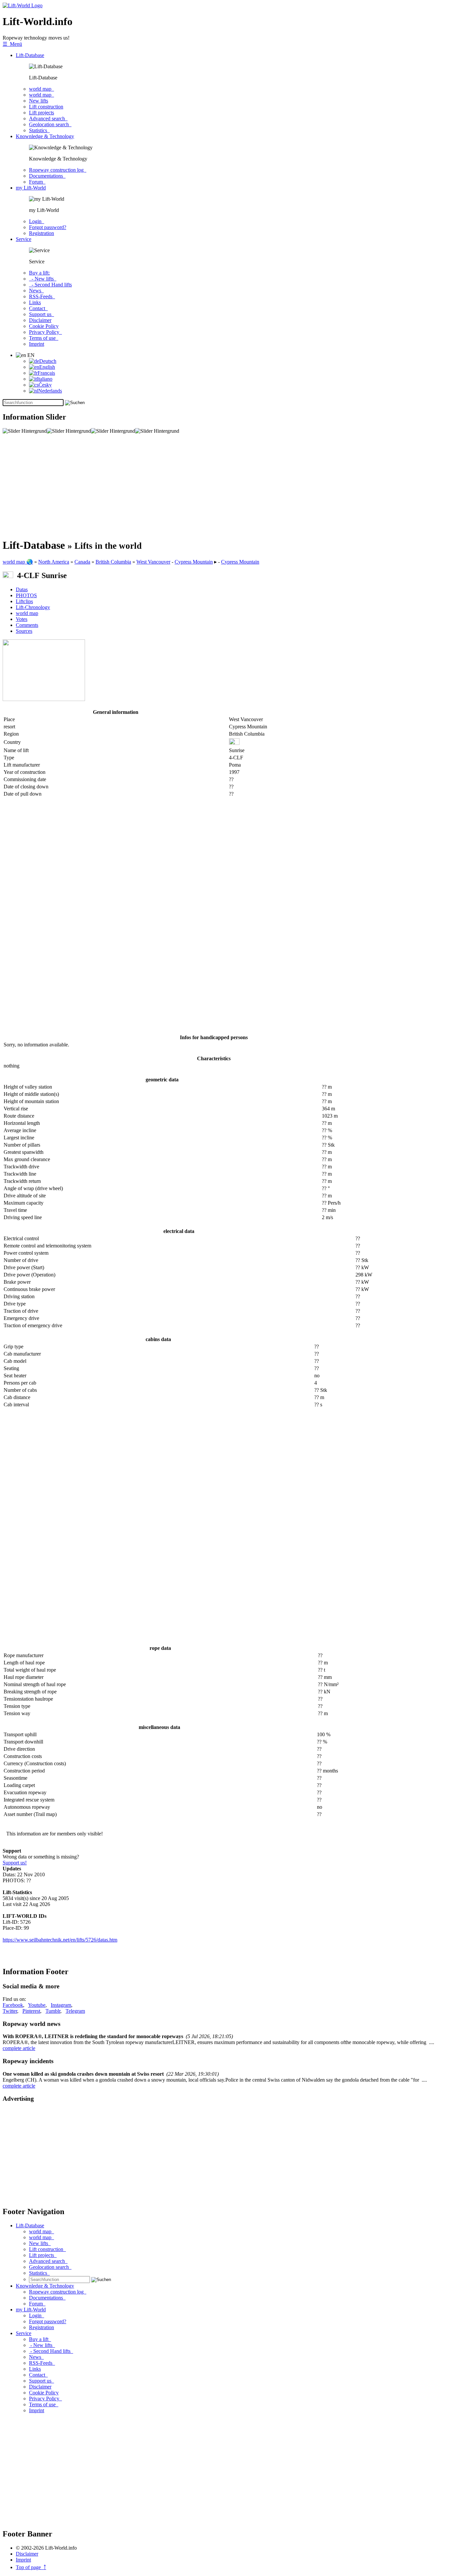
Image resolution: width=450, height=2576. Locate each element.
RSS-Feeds (42, 296)
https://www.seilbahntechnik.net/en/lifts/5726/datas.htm (60, 1940)
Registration (42, 233)
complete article (19, 2048)
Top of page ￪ (31, 2567)
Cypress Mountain (194, 562)
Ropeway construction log (58, 170)
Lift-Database (30, 55)
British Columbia (113, 562)
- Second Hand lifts (50, 285)
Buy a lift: (39, 273)
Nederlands (50, 391)
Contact (38, 308)
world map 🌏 (18, 562)
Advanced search (48, 118)
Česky (45, 385)
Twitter (10, 2011)
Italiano (45, 379)
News (36, 291)
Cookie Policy (44, 326)
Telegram (75, 2011)
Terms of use (44, 338)
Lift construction (46, 107)
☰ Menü (12, 44)
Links (35, 302)
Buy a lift (40, 2339)
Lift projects (42, 113)
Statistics (39, 130)
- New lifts (43, 279)
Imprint (37, 344)
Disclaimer (40, 320)
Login (37, 221)
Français (46, 373)
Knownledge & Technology (45, 136)
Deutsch (48, 361)
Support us (42, 314)
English (47, 367)
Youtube (37, 2005)
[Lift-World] (23, 5)
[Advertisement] (200, 486)
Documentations (47, 176)
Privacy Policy (45, 332)
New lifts (39, 101)
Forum (37, 182)
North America (54, 562)
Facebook (13, 2005)
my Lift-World (31, 188)
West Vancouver (153, 562)
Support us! (15, 1863)
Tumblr (53, 2011)
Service (24, 239)
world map (42, 89)
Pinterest (31, 2011)
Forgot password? (48, 227)
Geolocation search (50, 124)
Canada (82, 562)
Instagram (61, 2005)
